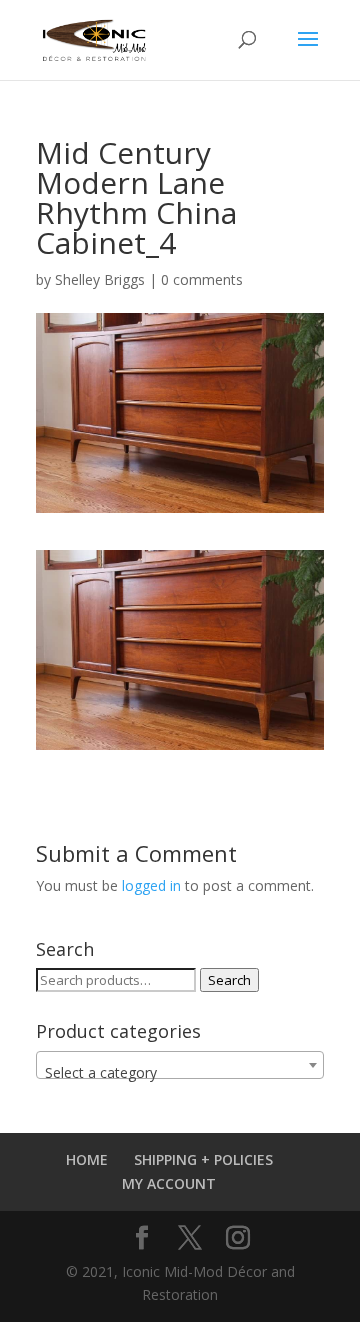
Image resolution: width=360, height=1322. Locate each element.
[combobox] (180, 1065)
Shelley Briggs (100, 279)
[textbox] (180, 1073)
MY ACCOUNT (169, 1183)
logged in (151, 885)
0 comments (202, 279)
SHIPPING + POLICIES (203, 1159)
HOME (87, 1159)
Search (229, 980)
